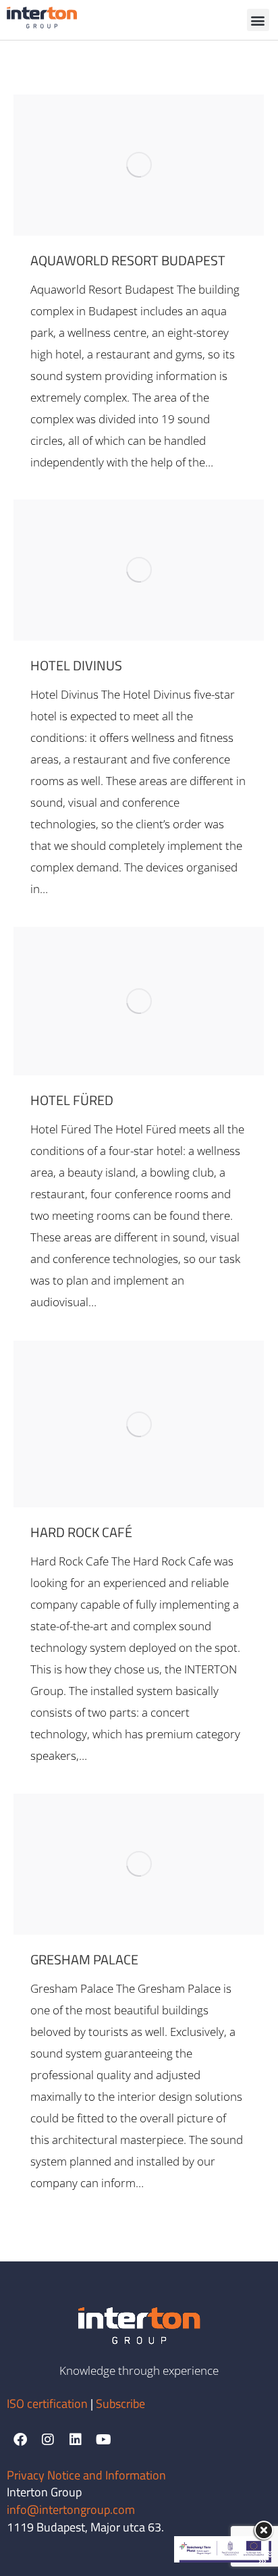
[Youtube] (103, 2440)
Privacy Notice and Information (86, 2475)
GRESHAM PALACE (84, 1959)
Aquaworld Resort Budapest (128, 260)
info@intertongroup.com (71, 2510)
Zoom (121, 165)
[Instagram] (48, 2440)
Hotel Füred (72, 1100)
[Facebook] (20, 2440)
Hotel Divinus (76, 665)
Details (157, 165)
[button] (258, 20)
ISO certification (49, 2404)
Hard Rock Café (81, 1532)
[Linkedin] (76, 2440)
